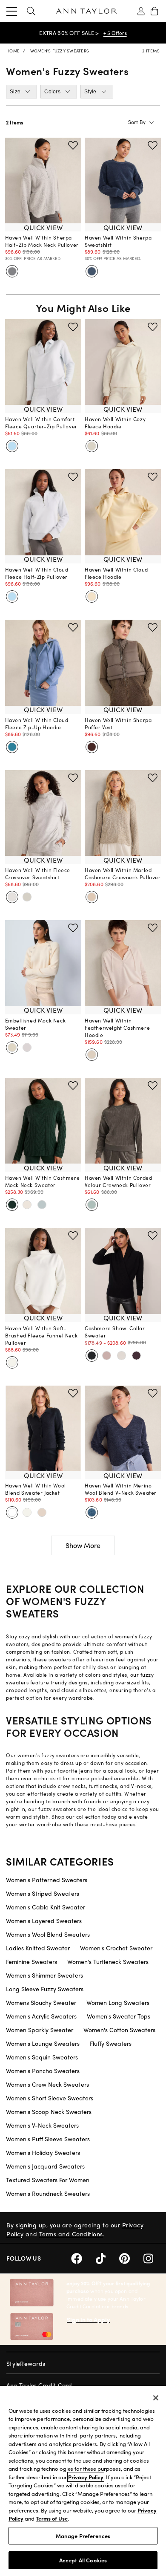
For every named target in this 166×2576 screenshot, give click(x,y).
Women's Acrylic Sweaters (41, 2016)
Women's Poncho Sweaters (43, 2071)
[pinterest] (131, 2257)
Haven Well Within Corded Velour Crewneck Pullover (118, 1181)
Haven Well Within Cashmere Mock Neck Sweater (43, 1181)
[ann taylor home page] (86, 11)
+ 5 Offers (115, 33)
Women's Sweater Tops (119, 2016)
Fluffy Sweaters (111, 2043)
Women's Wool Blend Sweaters (48, 1934)
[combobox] (120, 122)
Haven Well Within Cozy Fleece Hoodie (115, 423)
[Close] (156, 2398)
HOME (13, 51)
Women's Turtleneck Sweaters (108, 1961)
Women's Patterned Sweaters (47, 1880)
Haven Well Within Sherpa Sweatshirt (118, 241)
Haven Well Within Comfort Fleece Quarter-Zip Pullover (41, 423)
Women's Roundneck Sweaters (48, 2193)
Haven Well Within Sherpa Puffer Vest (118, 723)
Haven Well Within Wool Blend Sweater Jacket (36, 1489)
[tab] (21, 92)
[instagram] (152, 2257)
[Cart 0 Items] (154, 11)
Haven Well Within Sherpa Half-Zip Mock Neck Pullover (42, 241)
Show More (83, 1545)
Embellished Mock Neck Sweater (36, 1024)
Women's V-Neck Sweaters (42, 2125)
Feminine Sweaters (31, 1961)
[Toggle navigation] (12, 11)
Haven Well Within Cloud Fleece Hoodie (116, 573)
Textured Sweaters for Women (48, 2180)
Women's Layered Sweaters (44, 1920)
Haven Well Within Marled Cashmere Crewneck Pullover (123, 874)
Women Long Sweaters (118, 2002)
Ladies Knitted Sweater (38, 1948)
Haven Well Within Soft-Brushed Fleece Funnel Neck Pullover (41, 1335)
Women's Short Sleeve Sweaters (50, 2098)
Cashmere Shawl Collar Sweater (115, 1332)
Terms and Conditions (71, 2234)
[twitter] (107, 2257)
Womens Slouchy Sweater (41, 2002)
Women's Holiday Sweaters (43, 2152)
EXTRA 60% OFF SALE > (69, 33)
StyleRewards (26, 2363)
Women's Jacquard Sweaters (45, 2166)
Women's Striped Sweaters (43, 1893)
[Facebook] (83, 2257)
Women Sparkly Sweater (40, 2030)
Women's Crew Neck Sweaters (47, 2084)
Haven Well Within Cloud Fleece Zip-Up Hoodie (37, 723)
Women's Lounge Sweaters (43, 2043)
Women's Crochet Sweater (116, 1948)
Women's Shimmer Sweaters (44, 1975)
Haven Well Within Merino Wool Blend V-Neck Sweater (121, 1489)
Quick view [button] (43, 227)
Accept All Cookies (83, 2560)
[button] (31, 11)
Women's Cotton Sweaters (119, 2030)
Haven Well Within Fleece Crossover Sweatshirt (38, 874)
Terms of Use (52, 2518)
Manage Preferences (83, 2536)
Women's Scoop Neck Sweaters (49, 2111)
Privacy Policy (86, 2477)
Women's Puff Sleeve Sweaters (48, 2139)
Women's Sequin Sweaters (42, 2057)
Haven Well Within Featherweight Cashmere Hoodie (117, 1028)
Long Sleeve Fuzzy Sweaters (45, 1989)
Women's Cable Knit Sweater (46, 1907)
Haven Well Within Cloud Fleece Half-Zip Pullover (37, 573)
